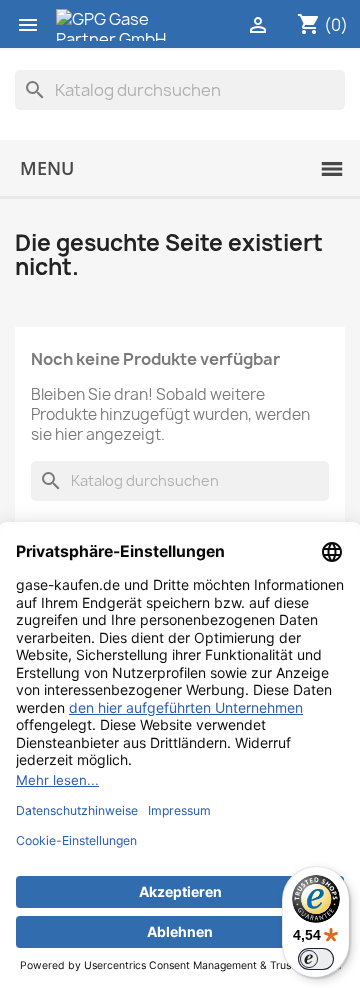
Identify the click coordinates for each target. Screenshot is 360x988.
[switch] (316, 959)
